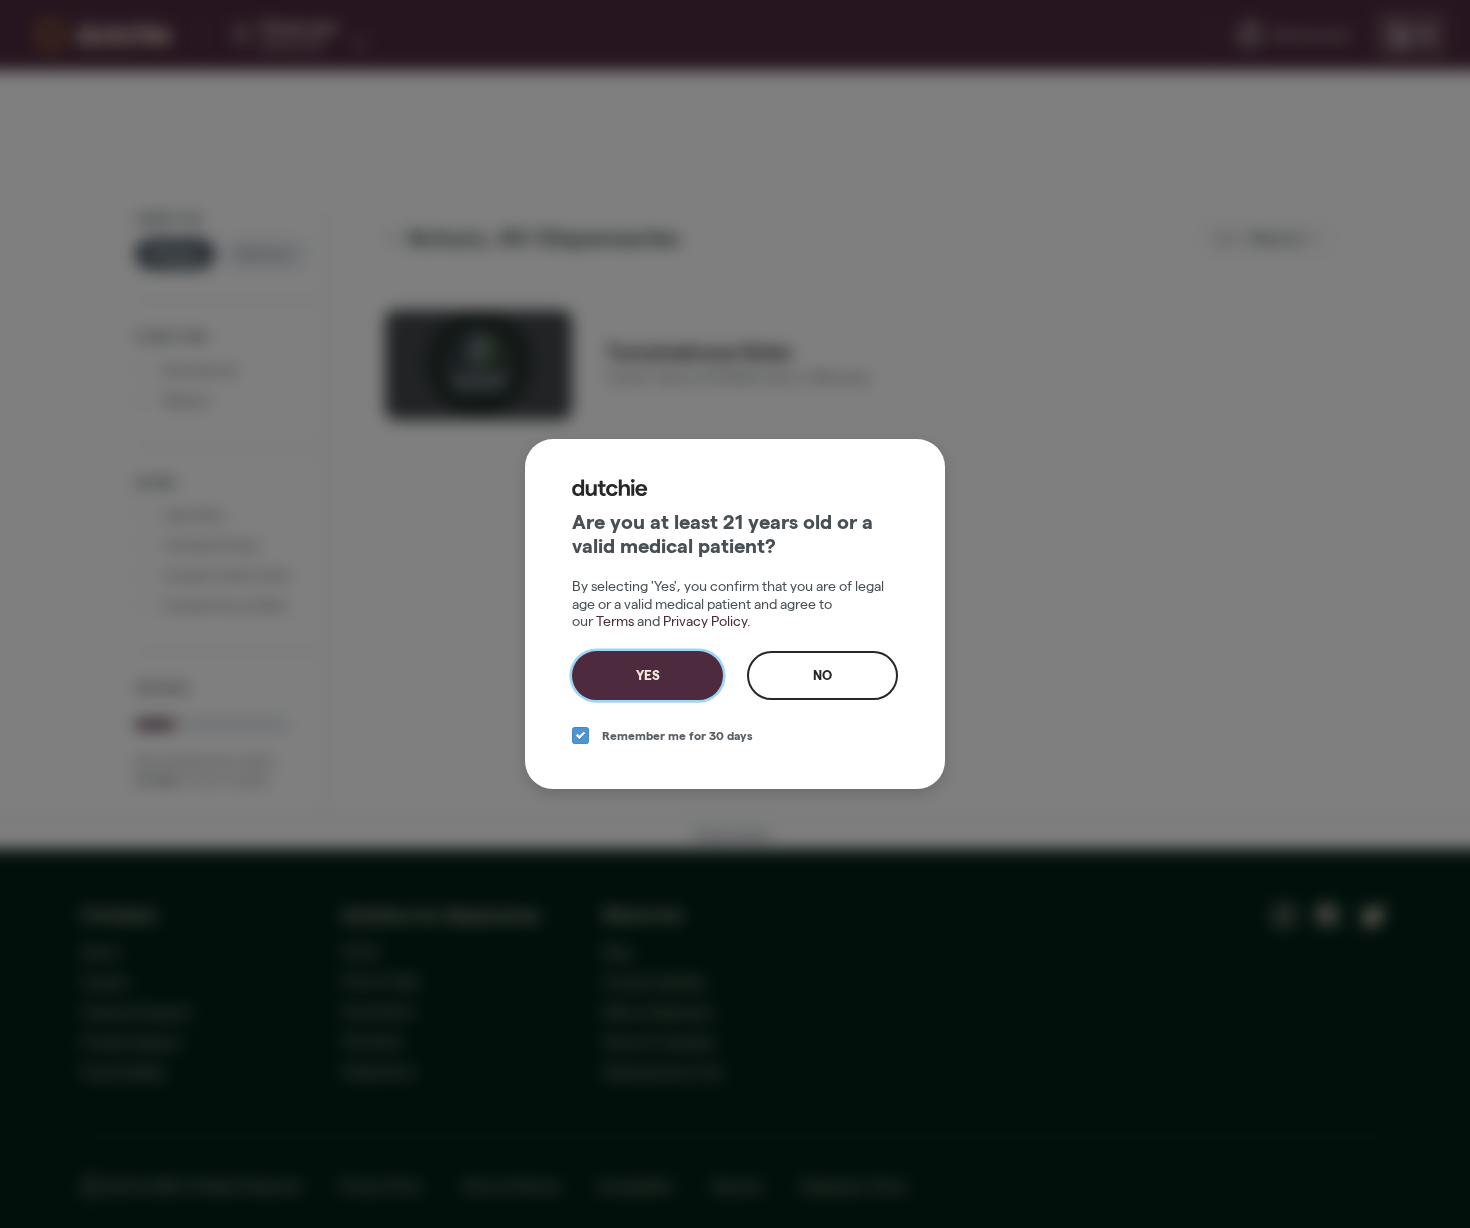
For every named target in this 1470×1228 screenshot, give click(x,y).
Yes (648, 675)
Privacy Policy (705, 621)
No (822, 675)
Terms (615, 621)
